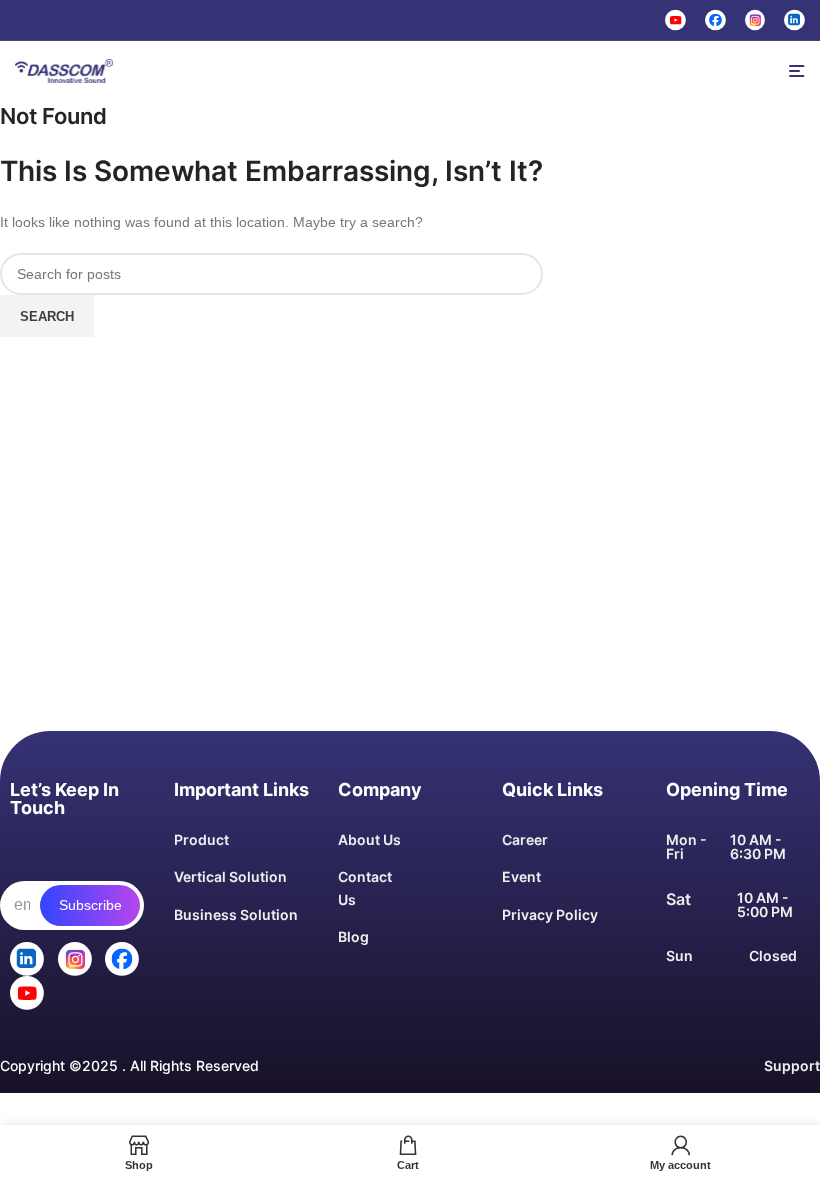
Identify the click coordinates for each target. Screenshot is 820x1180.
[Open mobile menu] (797, 71)
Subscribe (90, 905)
